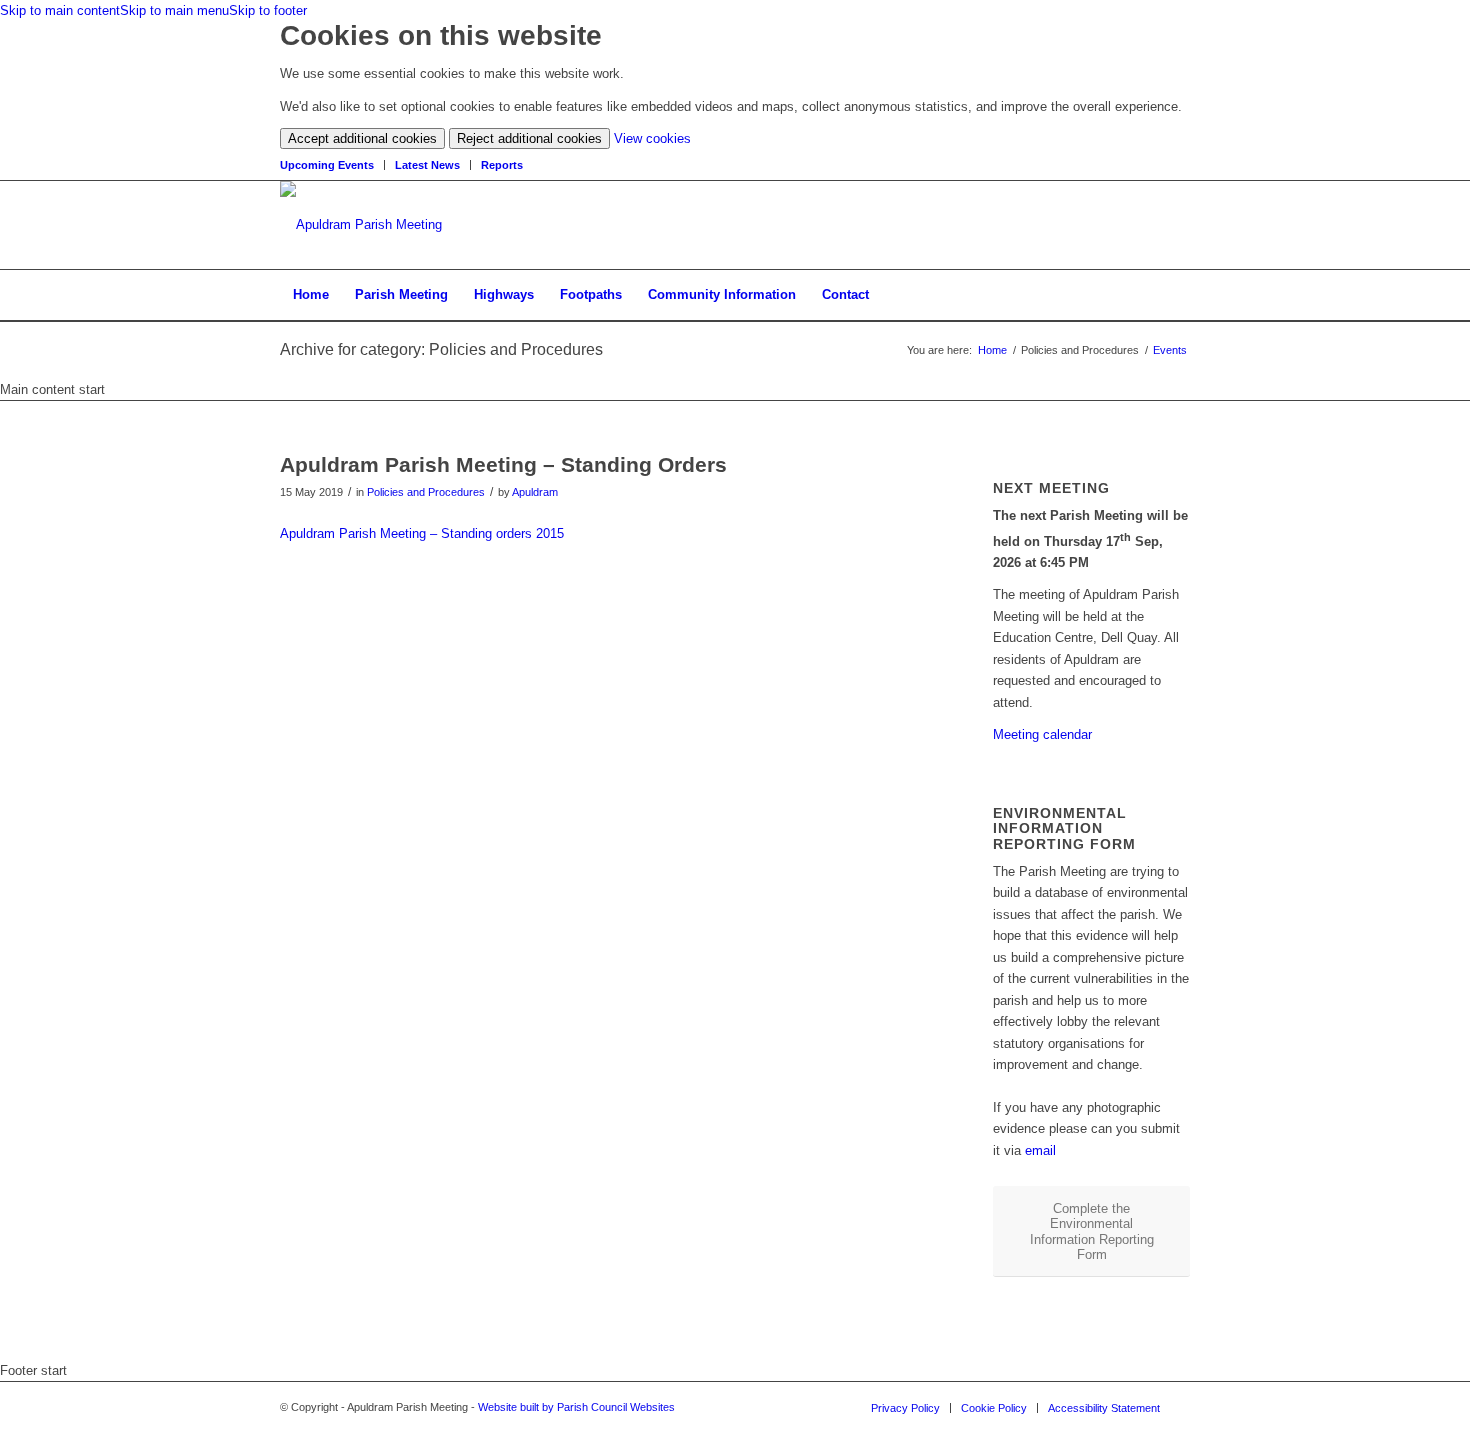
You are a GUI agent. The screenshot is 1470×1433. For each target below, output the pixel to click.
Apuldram (535, 492)
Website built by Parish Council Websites (576, 1407)
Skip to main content (60, 10)
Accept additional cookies (362, 138)
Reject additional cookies (529, 138)
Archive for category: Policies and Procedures (441, 349)
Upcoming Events (327, 165)
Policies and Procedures (426, 492)
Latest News (427, 165)
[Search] (1177, 295)
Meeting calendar (1042, 734)
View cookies (652, 138)
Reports (502, 165)
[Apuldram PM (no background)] (361, 225)
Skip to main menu (174, 10)
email (1040, 1150)
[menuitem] (332, 165)
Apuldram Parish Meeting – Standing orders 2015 (422, 533)
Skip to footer (268, 10)
